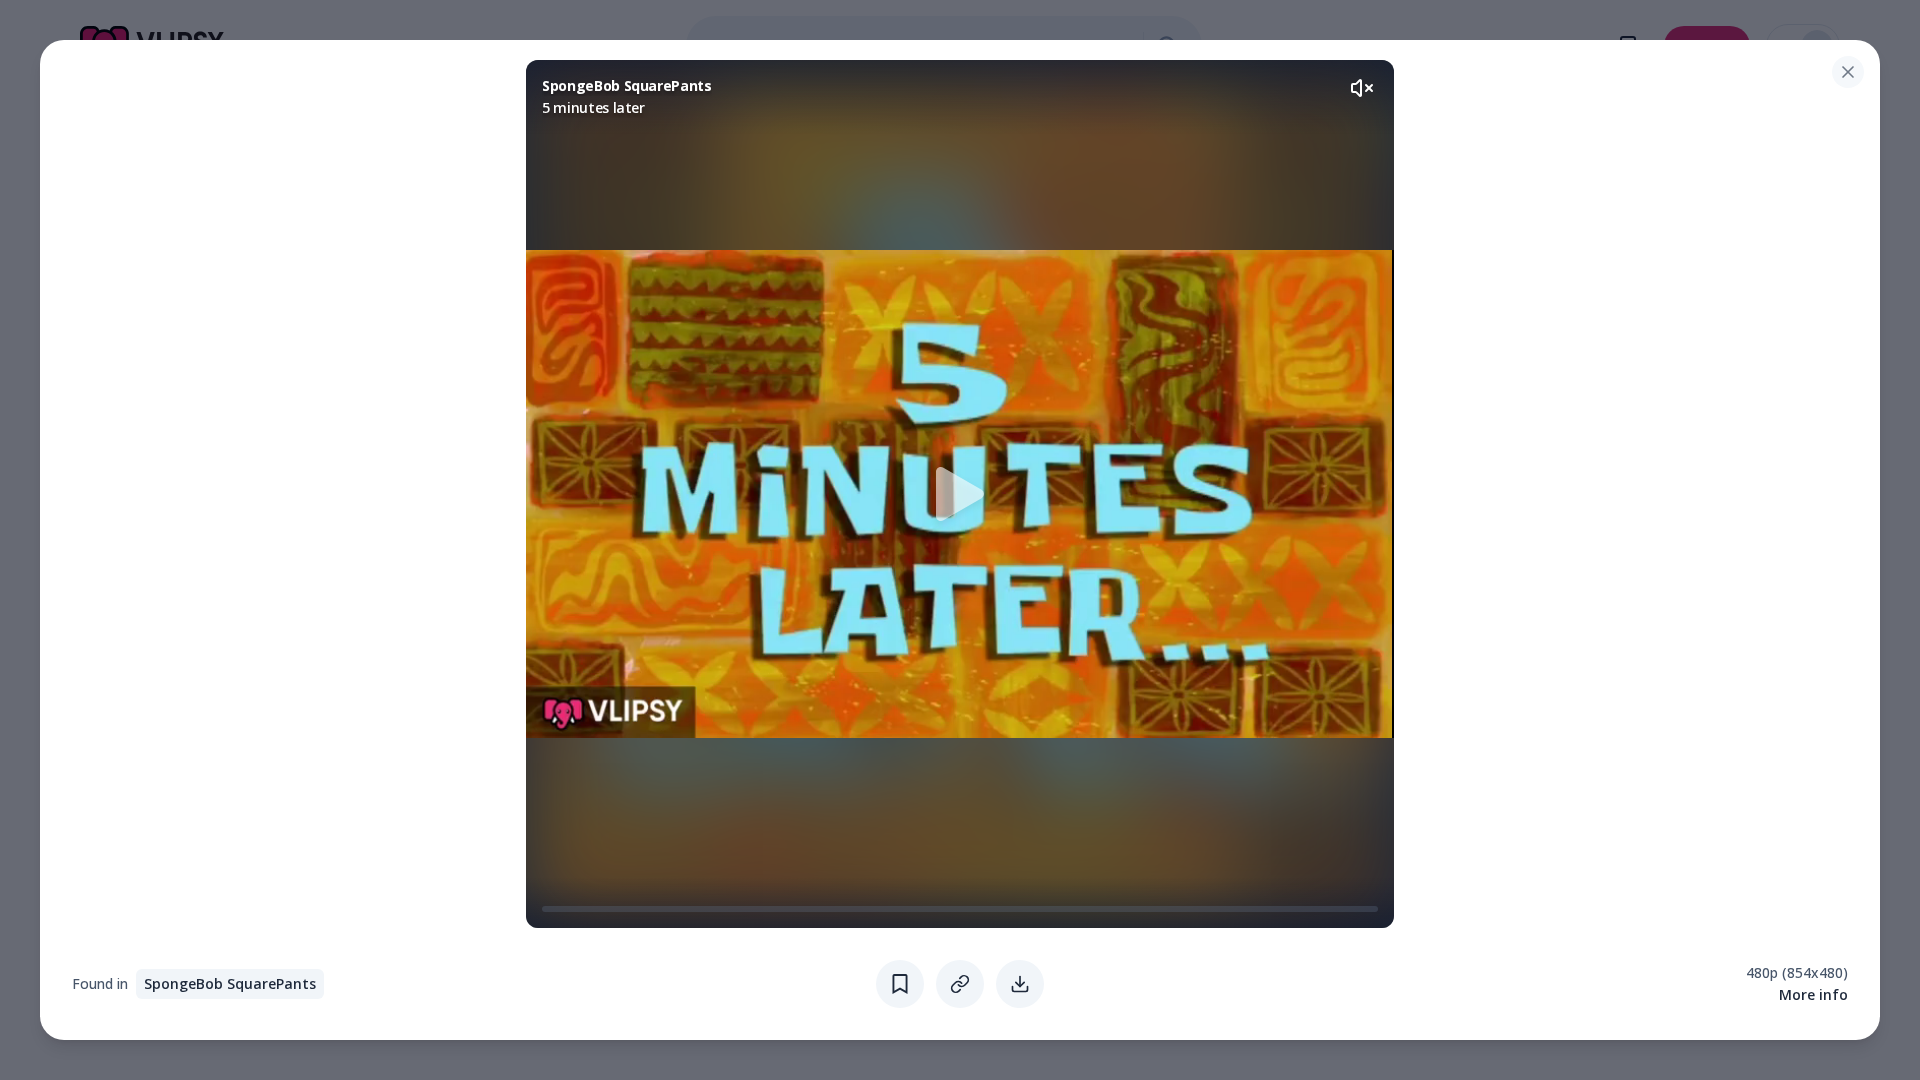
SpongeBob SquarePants (230, 983)
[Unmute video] (1362, 88)
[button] (960, 494)
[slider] (550, 909)
